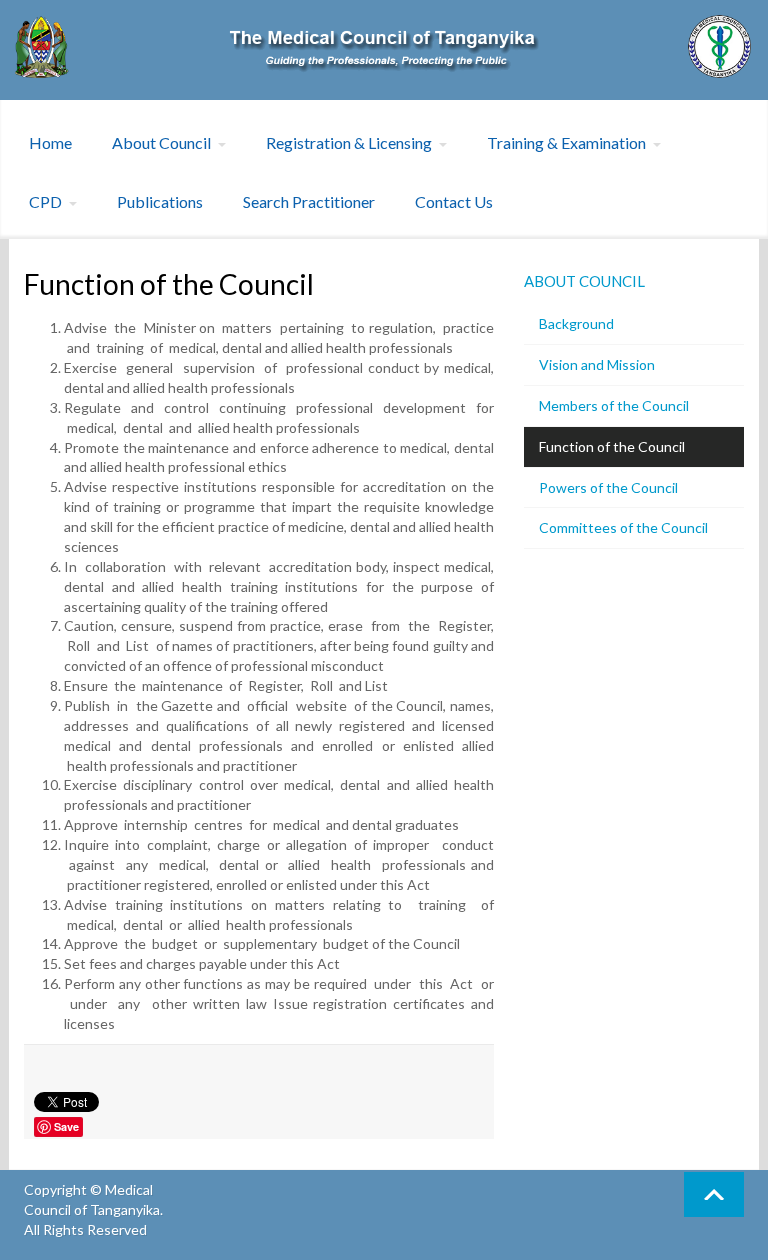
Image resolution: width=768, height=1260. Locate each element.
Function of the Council (612, 446)
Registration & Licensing (349, 142)
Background (576, 323)
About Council (161, 142)
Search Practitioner (309, 201)
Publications (160, 201)
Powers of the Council (608, 487)
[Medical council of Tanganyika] (384, 46)
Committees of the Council (623, 527)
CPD (45, 201)
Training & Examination (566, 142)
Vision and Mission (597, 364)
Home (50, 142)
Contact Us (454, 201)
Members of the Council (614, 405)
